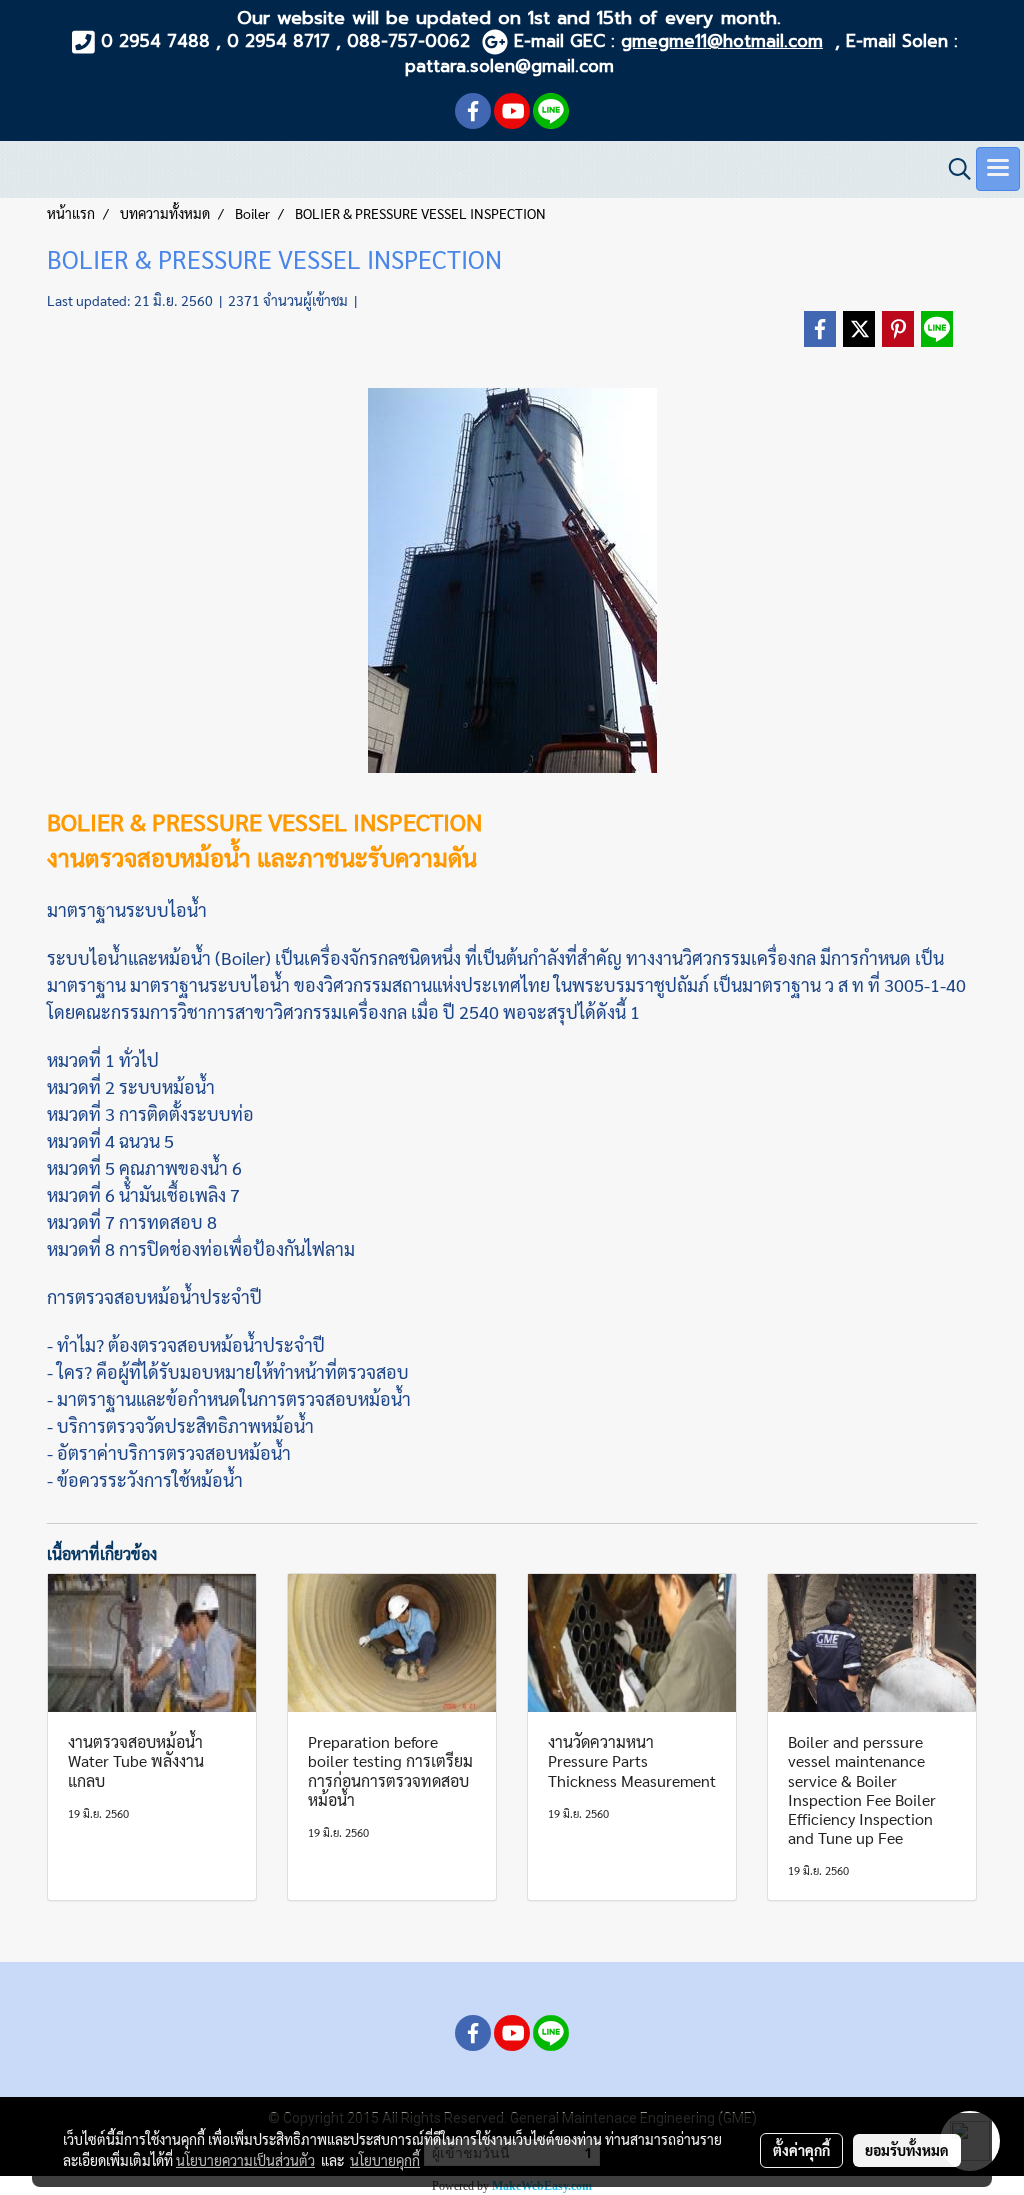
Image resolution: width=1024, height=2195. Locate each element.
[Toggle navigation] (998, 169)
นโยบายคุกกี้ (385, 2160)
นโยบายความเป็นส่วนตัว (245, 2160)
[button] (953, 169)
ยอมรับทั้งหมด (907, 2150)
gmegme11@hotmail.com (722, 41)
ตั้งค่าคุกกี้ (801, 2150)
